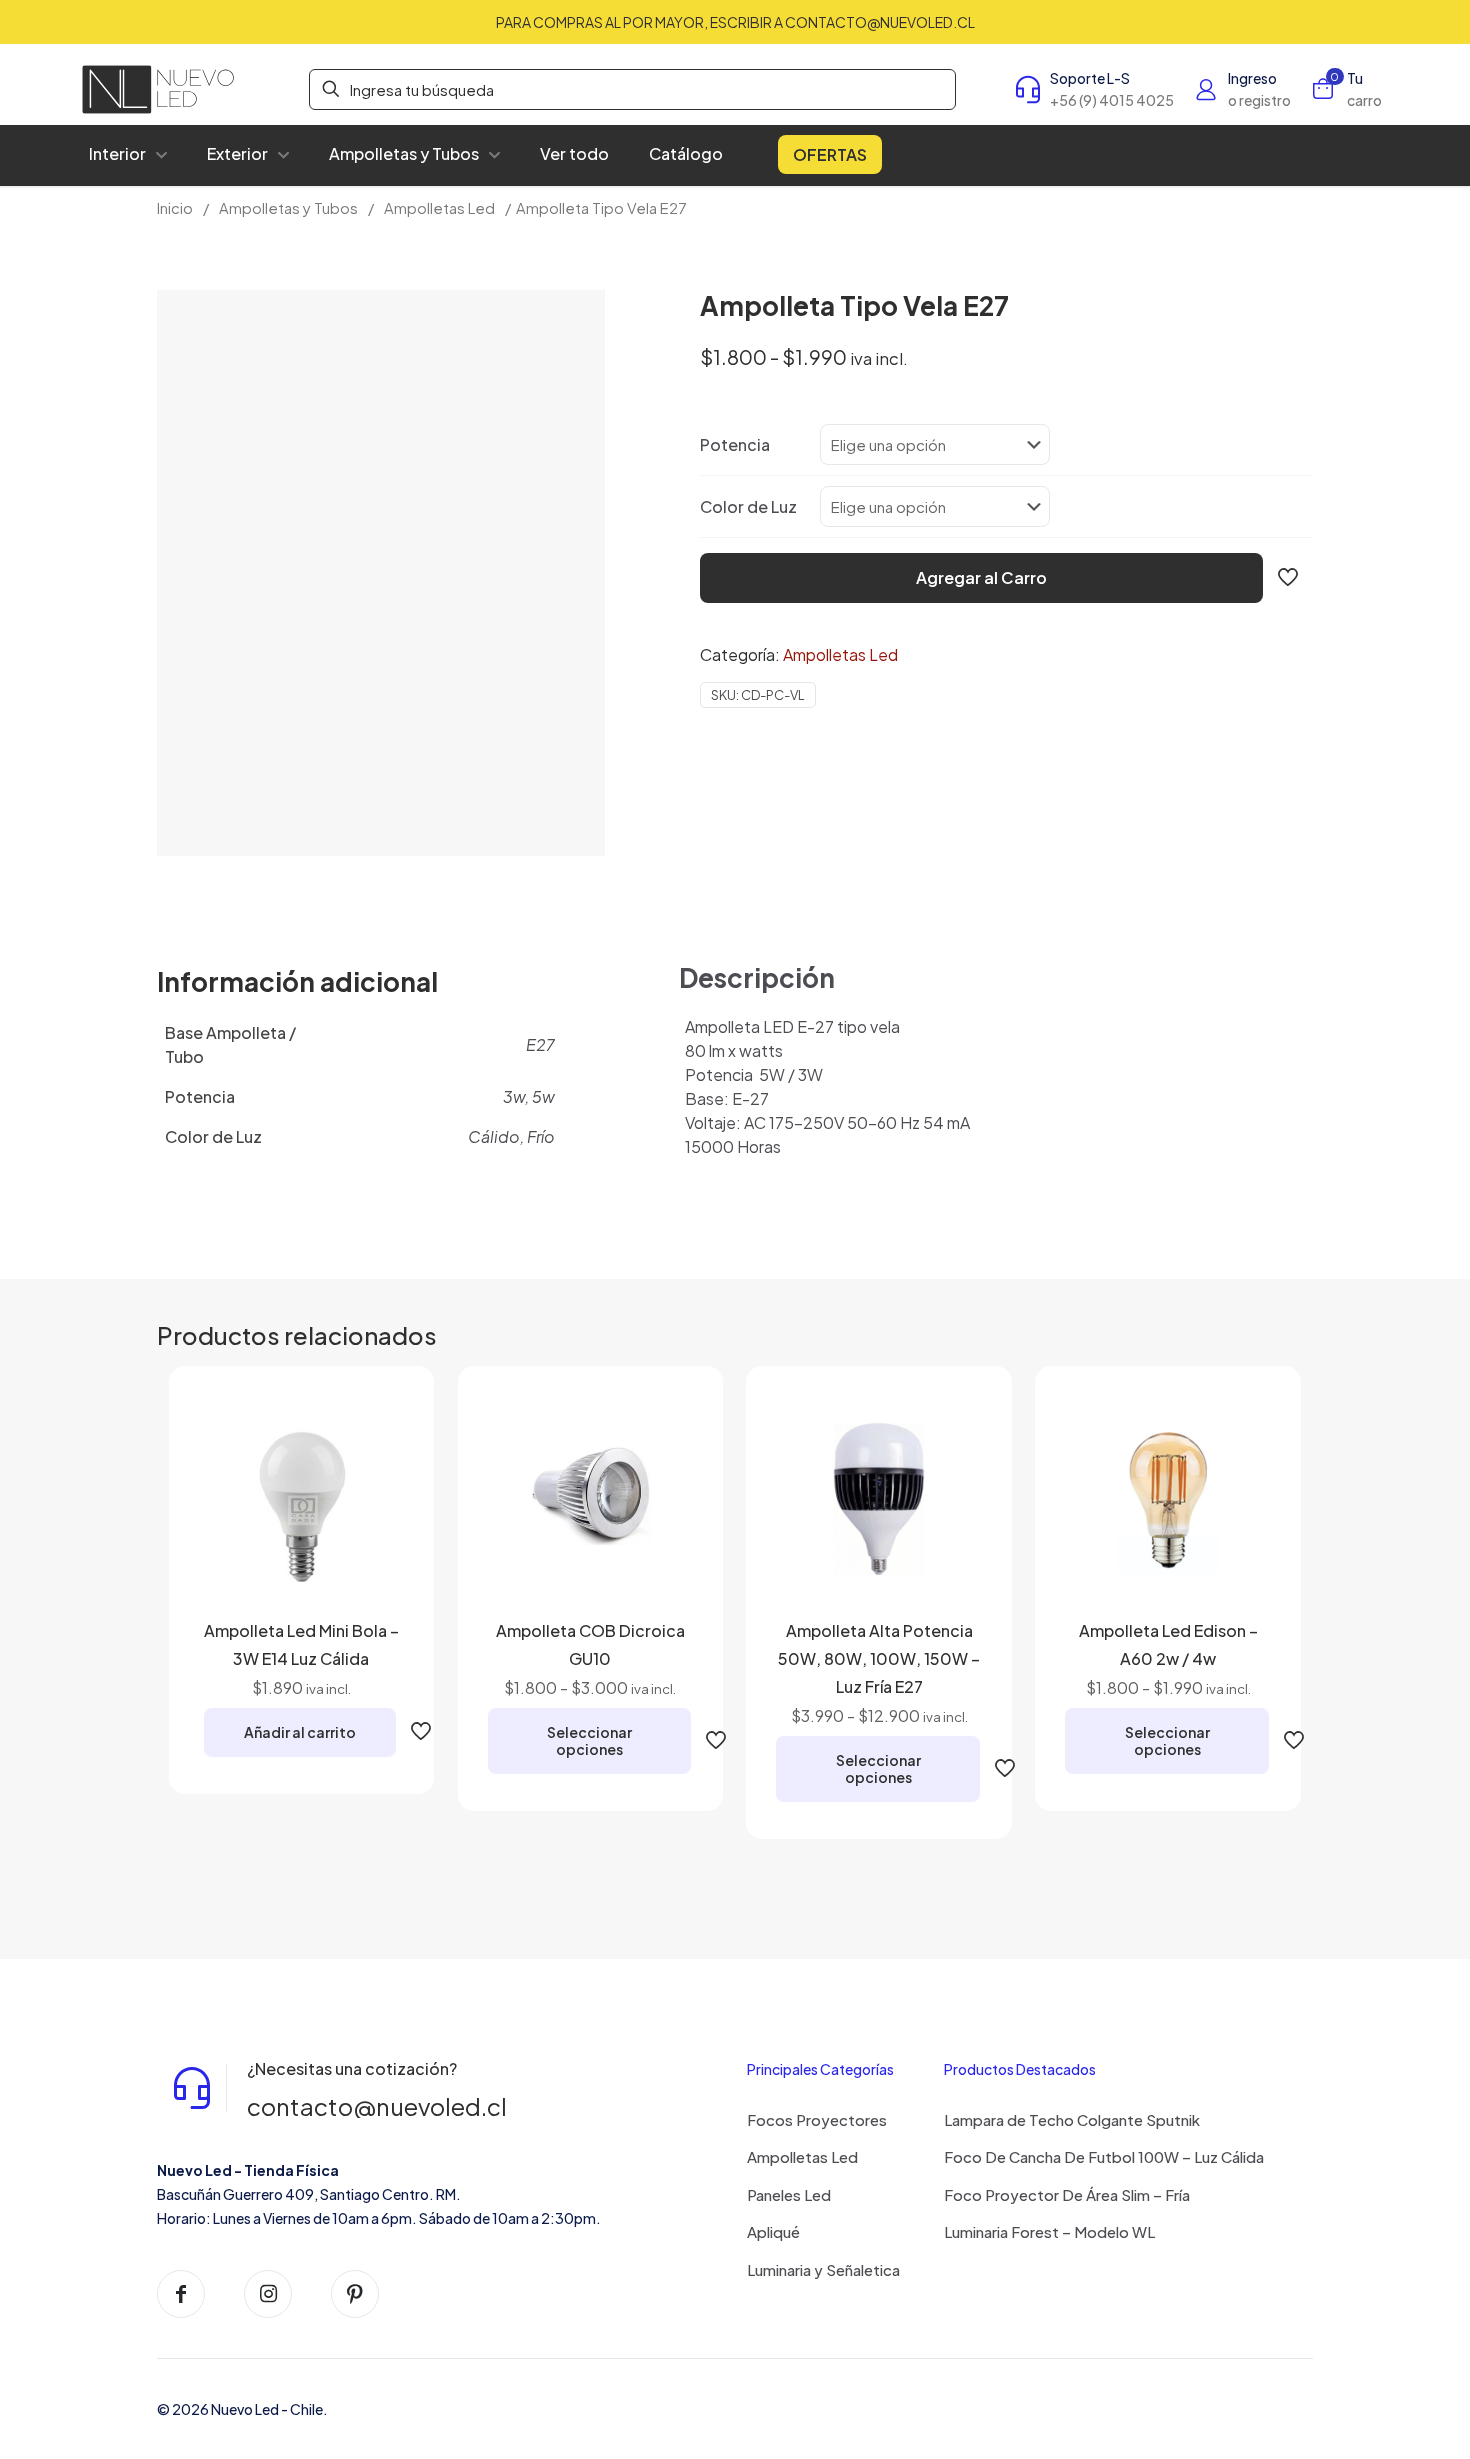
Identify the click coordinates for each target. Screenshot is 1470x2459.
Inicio (175, 208)
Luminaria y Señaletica (823, 2269)
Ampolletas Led (439, 208)
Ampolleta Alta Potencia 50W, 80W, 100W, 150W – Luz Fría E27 (879, 1658)
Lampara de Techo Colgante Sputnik (1072, 2119)
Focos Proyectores (817, 2119)
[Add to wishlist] (376, 1510)
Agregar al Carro (981, 577)
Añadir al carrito (300, 1732)
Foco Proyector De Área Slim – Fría (1067, 2194)
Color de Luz (748, 506)
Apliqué (773, 2231)
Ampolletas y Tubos (288, 208)
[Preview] (376, 1553)
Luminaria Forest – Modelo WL (1049, 2231)
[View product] (376, 1467)
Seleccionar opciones (589, 1740)
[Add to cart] (376, 1424)
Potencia (735, 444)
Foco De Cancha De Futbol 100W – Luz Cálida (1104, 2156)
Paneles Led (789, 2194)
